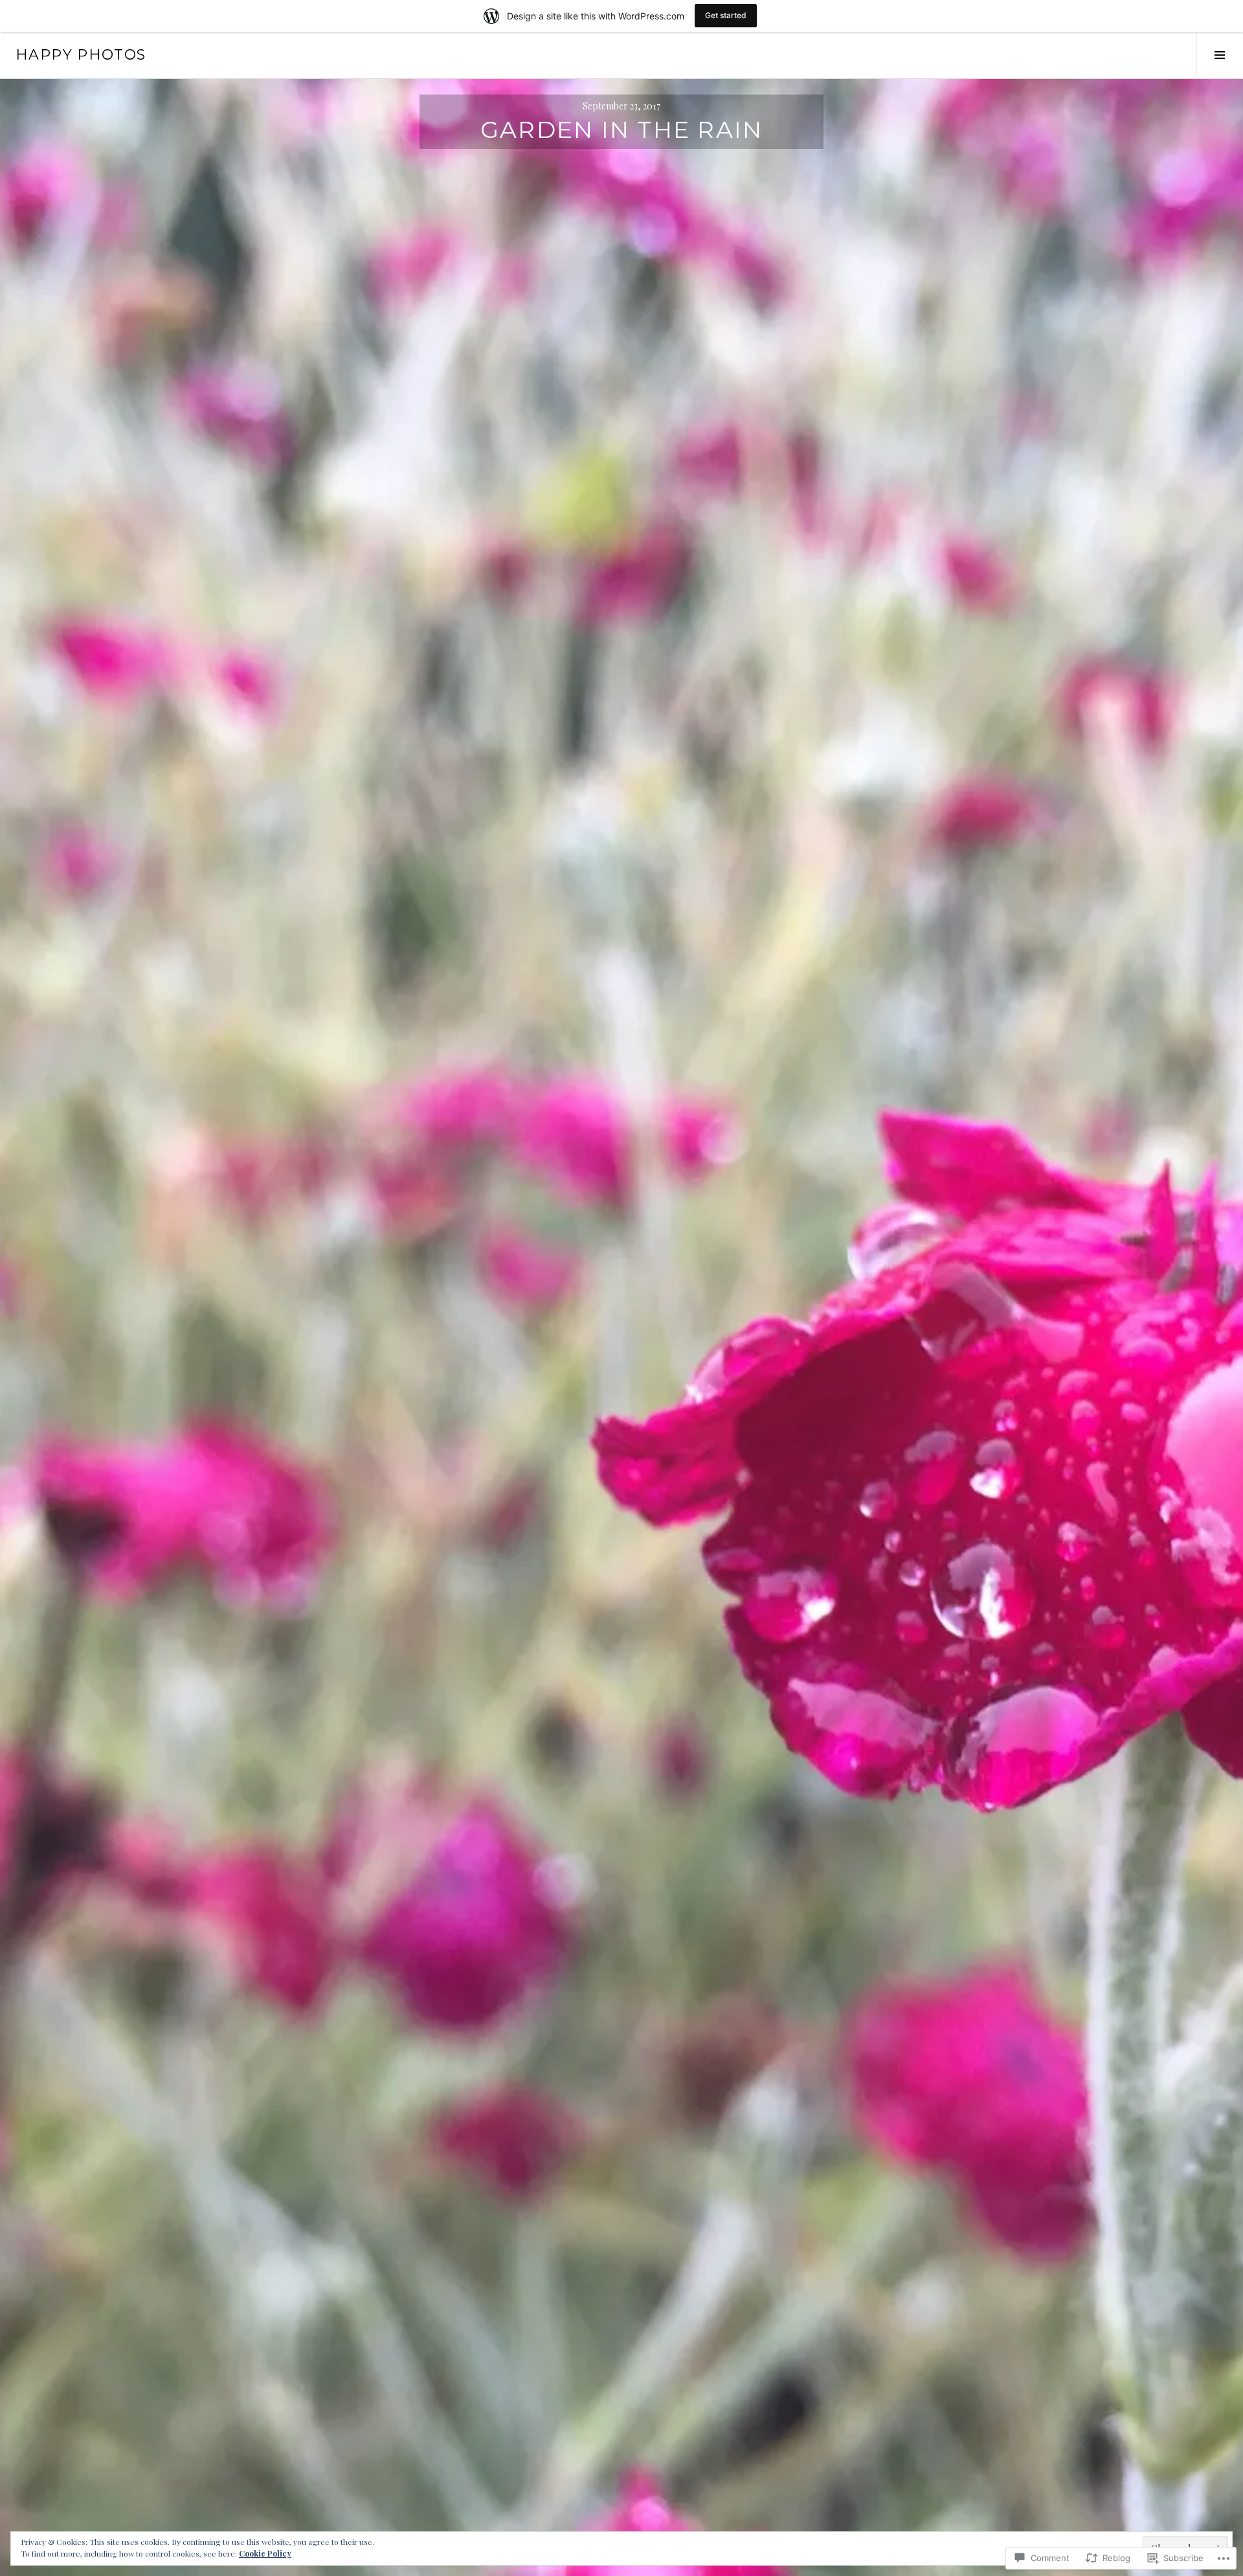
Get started (726, 15)
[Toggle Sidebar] (1219, 55)
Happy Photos (81, 55)
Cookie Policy (265, 2553)
